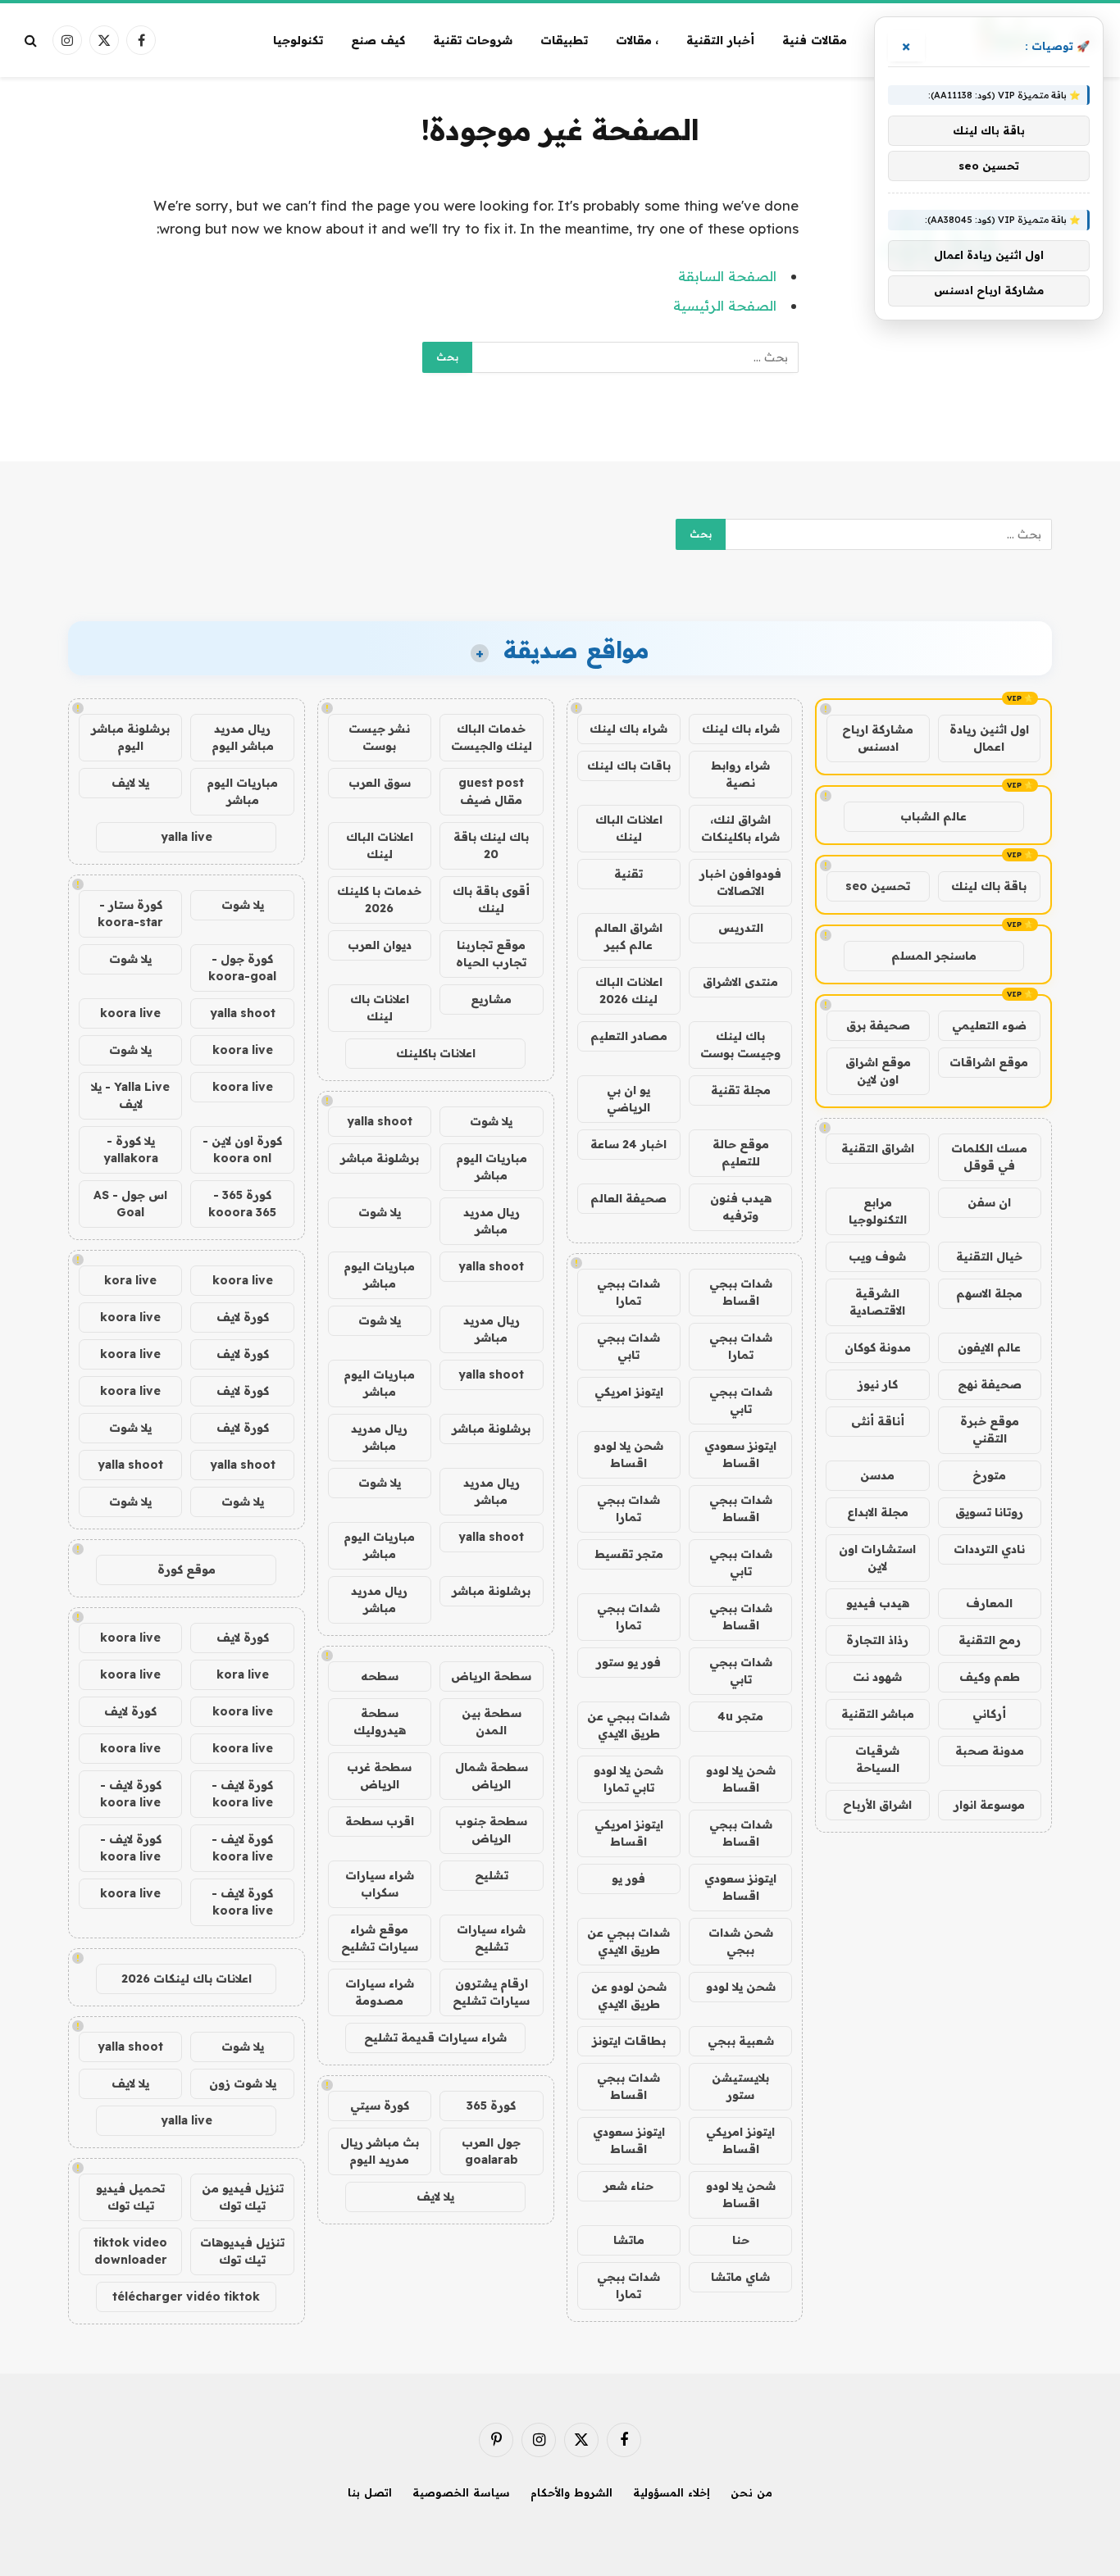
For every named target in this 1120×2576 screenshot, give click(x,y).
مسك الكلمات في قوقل (989, 1157)
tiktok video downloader (130, 2251)
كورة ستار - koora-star (130, 913)
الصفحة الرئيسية (725, 305)
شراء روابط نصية (740, 774)
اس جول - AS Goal (130, 1204)
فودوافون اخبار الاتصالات (740, 882)
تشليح (492, 1875)
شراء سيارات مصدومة (380, 1992)
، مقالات (637, 40)
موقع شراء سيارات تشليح (380, 1938)
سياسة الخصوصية (461, 2492)
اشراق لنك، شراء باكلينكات (740, 828)
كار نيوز (878, 1384)
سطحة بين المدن (492, 1722)
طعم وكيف (990, 1677)
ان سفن (989, 1202)
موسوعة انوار (989, 1805)
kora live (130, 1280)
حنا (741, 2240)
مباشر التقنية (878, 1714)
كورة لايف (243, 1317)
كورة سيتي (380, 2106)
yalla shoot (380, 1121)
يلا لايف (435, 2197)
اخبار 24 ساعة (628, 1144)
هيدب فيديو (878, 1603)
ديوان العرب (380, 945)
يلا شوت (491, 1121)
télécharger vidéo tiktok (186, 2297)
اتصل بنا (370, 2492)
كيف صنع (378, 40)
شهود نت (877, 1677)
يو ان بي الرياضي (628, 1099)
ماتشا (629, 2240)
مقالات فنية (815, 40)
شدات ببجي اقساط (741, 1292)
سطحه (380, 1676)
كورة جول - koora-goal (242, 968)
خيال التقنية (989, 1256)
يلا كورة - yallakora (131, 1149)
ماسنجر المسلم (934, 956)
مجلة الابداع (878, 1512)
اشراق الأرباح (877, 1805)
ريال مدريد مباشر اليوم (243, 737)
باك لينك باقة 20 (491, 845)
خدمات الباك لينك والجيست (492, 737)
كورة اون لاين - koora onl (242, 1149)
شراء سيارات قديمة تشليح (435, 2038)
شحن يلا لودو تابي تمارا (628, 1779)
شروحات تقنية (473, 40)
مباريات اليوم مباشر (492, 1167)
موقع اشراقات (989, 1062)
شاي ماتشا (740, 2277)
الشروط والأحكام (571, 2492)
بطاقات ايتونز (629, 2041)
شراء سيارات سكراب (380, 1884)
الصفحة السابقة (727, 276)
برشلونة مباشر (380, 1158)
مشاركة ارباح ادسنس (878, 738)
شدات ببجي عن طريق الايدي (628, 1725)
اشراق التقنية (878, 1148)
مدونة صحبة (990, 1751)
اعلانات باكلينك (436, 1053)
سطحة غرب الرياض (379, 1776)
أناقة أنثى (878, 1421)
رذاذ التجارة (877, 1640)
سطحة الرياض (491, 1676)
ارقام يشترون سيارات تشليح (491, 1992)
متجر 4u (740, 1716)
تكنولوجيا (298, 40)
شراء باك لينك (741, 729)
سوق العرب (380, 783)
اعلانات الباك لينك (629, 828)
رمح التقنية (990, 1640)
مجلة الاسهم (989, 1293)
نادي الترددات (989, 1549)
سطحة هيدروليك (380, 1722)
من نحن (751, 2492)
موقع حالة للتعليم (741, 1153)
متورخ (989, 1475)
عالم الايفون (989, 1347)
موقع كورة (187, 1570)
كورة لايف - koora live (242, 1794)
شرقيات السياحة (877, 1759)
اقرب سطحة (380, 1821)
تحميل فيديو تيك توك (130, 2197)
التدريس (741, 928)
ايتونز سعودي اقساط (740, 1454)
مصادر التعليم (629, 1036)
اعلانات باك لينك (380, 1008)
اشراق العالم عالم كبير (628, 936)
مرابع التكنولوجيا (878, 1211)
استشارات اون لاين (877, 1558)
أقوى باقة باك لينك (491, 900)
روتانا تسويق (989, 1512)
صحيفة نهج (990, 1384)
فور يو (628, 1879)
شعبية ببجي (741, 2041)
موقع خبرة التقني (990, 1430)
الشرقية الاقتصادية (877, 1302)
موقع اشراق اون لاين (878, 1071)
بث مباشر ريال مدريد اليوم (380, 2151)
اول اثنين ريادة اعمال (989, 738)
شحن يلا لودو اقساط (628, 1454)
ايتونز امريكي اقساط (629, 1833)
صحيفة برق (878, 1025)
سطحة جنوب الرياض (491, 1830)
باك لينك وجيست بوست (740, 1045)
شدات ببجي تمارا (628, 1292)
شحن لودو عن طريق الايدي (629, 1995)
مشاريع (491, 999)
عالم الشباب (933, 816)
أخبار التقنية (720, 40)
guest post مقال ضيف (491, 791)
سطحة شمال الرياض (492, 1776)
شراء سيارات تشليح (491, 1938)
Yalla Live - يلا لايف (130, 1095)
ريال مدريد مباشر (492, 1221)
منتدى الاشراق (740, 982)
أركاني (989, 1714)
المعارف (989, 1603)
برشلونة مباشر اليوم (130, 737)
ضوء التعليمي (989, 1025)
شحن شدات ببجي (741, 1941)
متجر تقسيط (629, 1554)
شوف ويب (877, 1256)
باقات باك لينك (629, 766)
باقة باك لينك (989, 886)
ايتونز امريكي (629, 1392)
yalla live (187, 837)
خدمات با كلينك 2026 (379, 900)
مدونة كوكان (878, 1347)
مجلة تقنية (741, 1090)
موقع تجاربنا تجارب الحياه (491, 954)
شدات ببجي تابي (628, 1346)
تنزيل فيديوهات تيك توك (242, 2251)
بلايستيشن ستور (740, 2086)
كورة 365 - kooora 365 (242, 1204)
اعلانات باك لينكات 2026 (187, 1979)
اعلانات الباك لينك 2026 (629, 990)
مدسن (877, 1475)
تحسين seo (878, 886)
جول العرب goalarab (491, 2151)
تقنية (628, 874)
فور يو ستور (628, 1662)
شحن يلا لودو (741, 1987)
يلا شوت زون (243, 2083)
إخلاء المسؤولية (672, 2492)
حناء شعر (628, 2186)
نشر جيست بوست (379, 737)
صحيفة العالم (628, 1198)
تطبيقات (564, 40)
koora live (130, 1013)
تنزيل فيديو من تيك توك (243, 2197)
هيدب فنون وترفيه (741, 1207)
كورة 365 (491, 2106)
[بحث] (32, 41)
